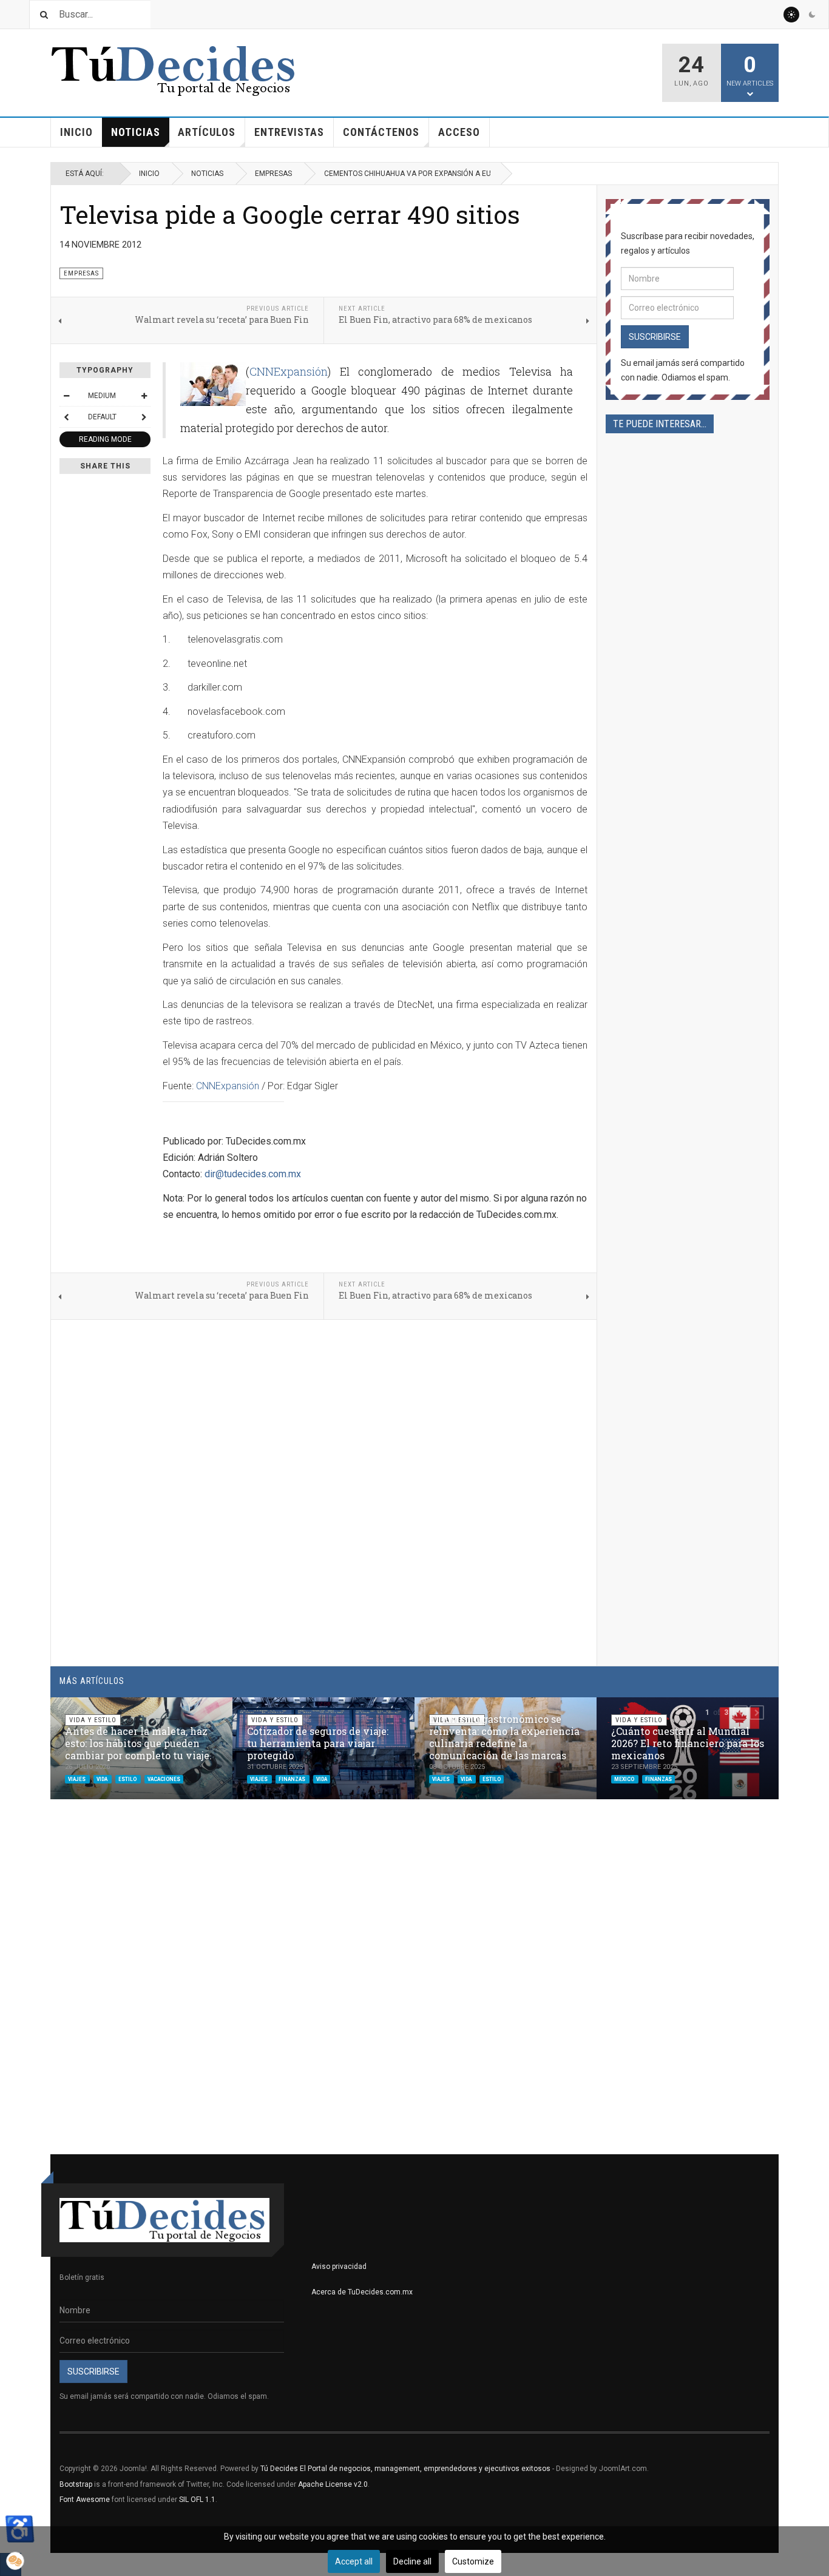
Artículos (207, 132)
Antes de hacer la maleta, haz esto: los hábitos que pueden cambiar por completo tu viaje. (138, 1743)
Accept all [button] (354, 2561)
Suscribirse (655, 337)
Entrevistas (289, 132)
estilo (128, 1779)
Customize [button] (473, 2561)
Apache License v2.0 (333, 2484)
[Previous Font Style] (66, 417)
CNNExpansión (289, 371)
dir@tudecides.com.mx (253, 1174)
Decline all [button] (412, 2561)
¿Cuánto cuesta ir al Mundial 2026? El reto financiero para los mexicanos (688, 1743)
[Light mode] (791, 15)
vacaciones (164, 1779)
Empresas (273, 174)
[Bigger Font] (144, 396)
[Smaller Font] (66, 396)
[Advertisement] (688, 853)
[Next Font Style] (144, 417)
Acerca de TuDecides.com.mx (362, 2292)
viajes (77, 1779)
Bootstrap (76, 2484)
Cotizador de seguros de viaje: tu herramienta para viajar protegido (318, 1743)
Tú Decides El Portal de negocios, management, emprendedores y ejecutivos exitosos (405, 2469)
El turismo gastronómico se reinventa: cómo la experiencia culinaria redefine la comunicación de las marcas (504, 1737)
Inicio (76, 132)
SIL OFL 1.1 (197, 2500)
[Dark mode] (812, 15)
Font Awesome (85, 2500)
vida (103, 1779)
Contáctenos (381, 132)
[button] (740, 1712)
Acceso (459, 132)
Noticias (136, 132)
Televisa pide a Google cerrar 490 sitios (290, 214)
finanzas (293, 1779)
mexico (625, 1779)
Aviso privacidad (339, 2267)
